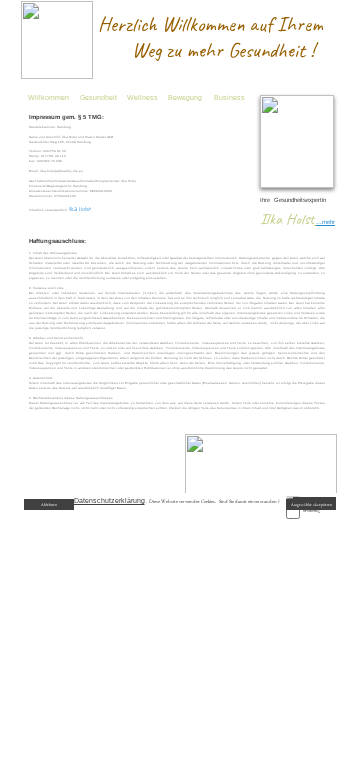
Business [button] (229, 97)
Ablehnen (49, 504)
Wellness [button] (142, 97)
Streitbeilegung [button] (232, 574)
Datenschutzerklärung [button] (109, 500)
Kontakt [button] (197, 574)
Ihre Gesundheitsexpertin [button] (293, 200)
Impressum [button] (167, 574)
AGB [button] (107, 574)
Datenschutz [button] (132, 574)
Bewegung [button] (185, 97)
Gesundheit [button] (98, 97)
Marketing (311, 510)
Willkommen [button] (48, 97)
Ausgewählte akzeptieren (311, 504)
